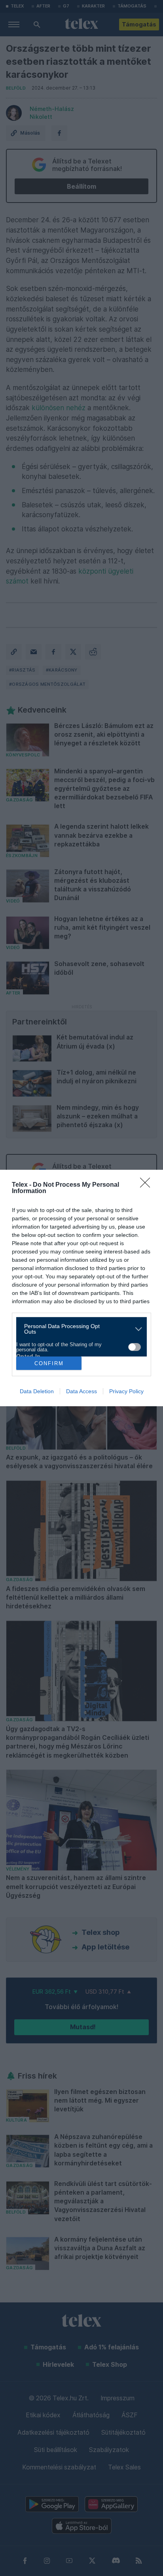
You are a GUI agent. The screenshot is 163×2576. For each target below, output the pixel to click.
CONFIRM (49, 1363)
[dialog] (81, 1288)
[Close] (148, 1185)
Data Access (81, 1391)
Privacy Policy (126, 1391)
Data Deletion (37, 1391)
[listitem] (79, 1329)
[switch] (135, 1347)
